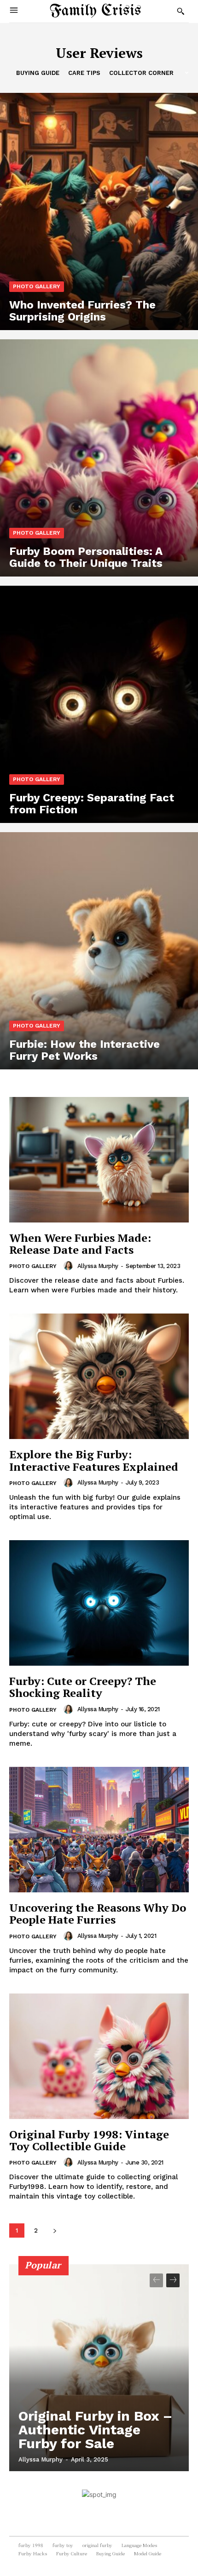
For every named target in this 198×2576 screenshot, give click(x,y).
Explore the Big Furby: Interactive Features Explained (94, 1460)
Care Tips (84, 73)
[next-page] (55, 2230)
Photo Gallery (37, 286)
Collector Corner (141, 73)
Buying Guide (38, 73)
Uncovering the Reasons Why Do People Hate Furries (98, 1913)
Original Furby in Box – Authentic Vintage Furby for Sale (95, 2430)
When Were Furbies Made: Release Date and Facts (80, 1244)
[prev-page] (156, 2280)
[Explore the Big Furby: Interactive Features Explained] (99, 1376)
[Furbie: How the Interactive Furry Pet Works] (99, 951)
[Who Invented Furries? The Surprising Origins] (99, 211)
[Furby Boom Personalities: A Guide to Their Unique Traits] (99, 458)
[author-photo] (70, 1266)
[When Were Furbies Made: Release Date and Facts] (99, 1160)
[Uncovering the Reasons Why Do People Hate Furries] (99, 1830)
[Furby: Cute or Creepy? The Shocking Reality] (99, 1603)
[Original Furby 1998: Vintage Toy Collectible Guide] (99, 2056)
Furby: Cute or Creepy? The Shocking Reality (83, 1687)
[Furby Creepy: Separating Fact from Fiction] (99, 704)
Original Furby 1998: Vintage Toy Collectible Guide (89, 2140)
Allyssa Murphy (98, 1266)
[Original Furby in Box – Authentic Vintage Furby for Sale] (99, 2368)
